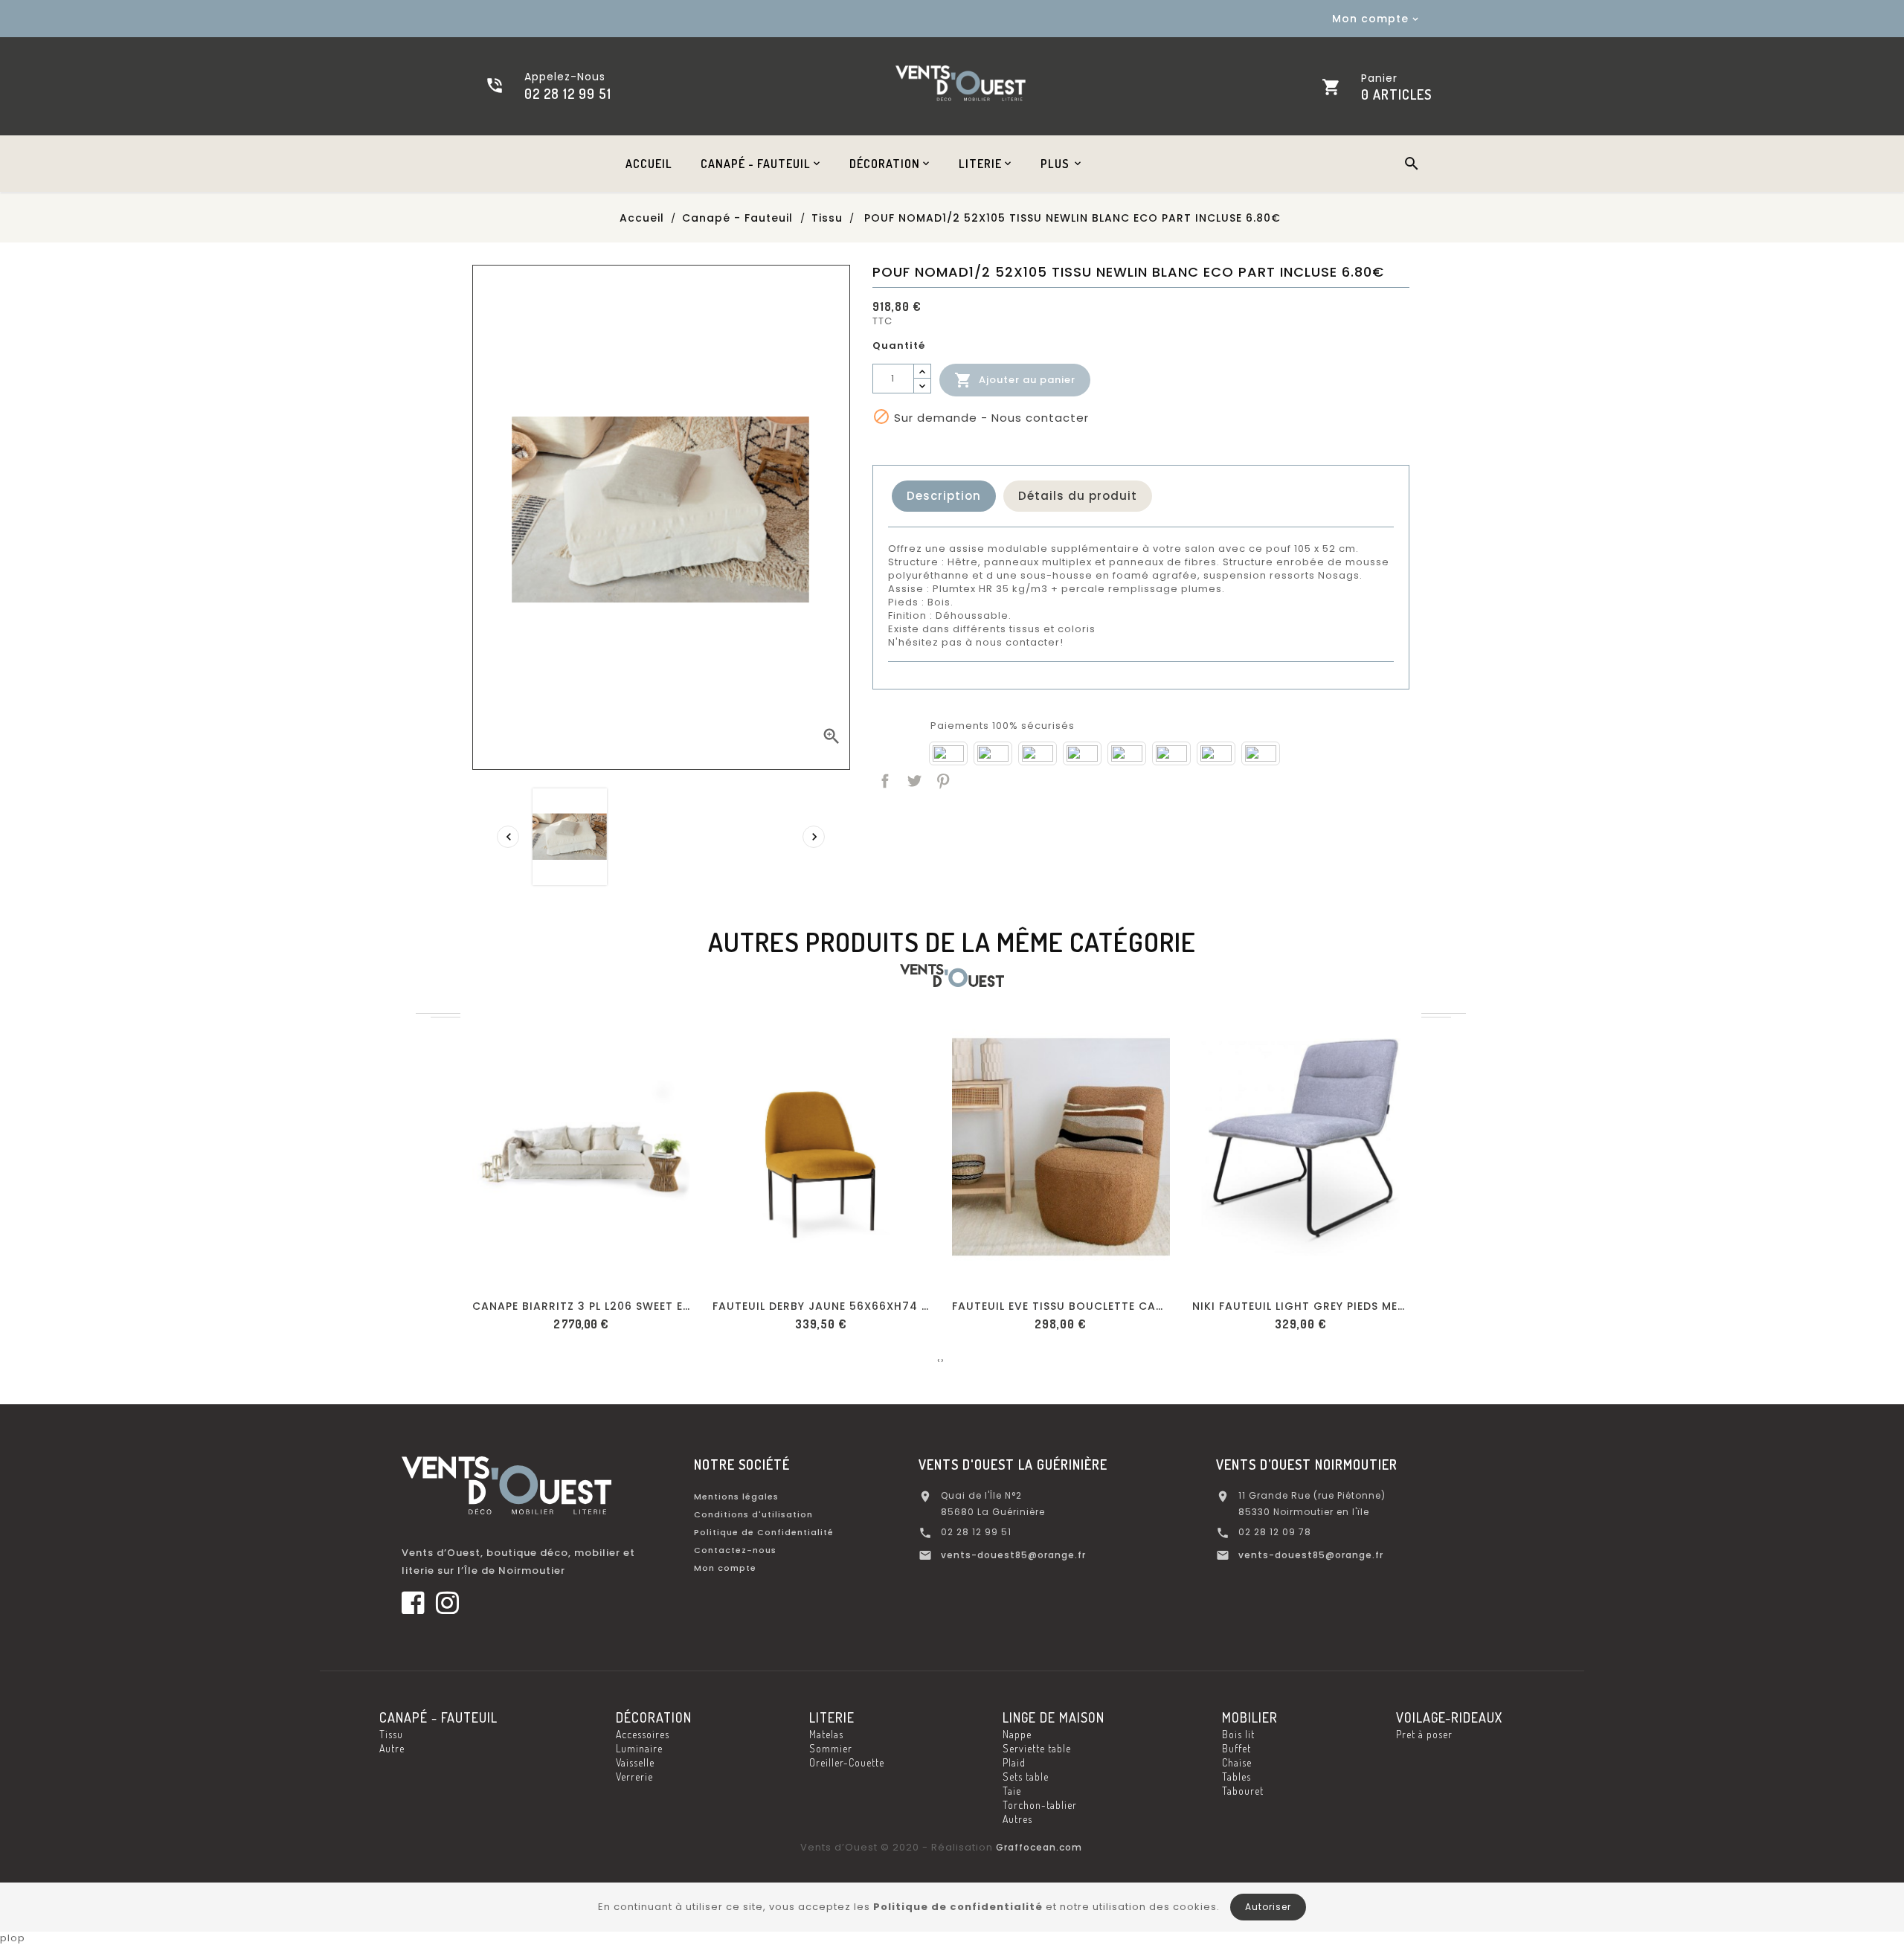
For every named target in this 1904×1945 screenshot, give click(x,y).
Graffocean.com (1039, 1847)
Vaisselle (635, 1762)
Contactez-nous (735, 1550)
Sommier (831, 1748)
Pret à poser (1424, 1734)
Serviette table (1037, 1748)
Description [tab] (944, 496)
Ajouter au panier (1015, 380)
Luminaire (639, 1748)
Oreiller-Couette (847, 1762)
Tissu (391, 1734)
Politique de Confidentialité (764, 1532)
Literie (832, 1717)
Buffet (1236, 1748)
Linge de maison (1054, 1717)
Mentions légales (736, 1496)
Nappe (1017, 1734)
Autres (1017, 1819)
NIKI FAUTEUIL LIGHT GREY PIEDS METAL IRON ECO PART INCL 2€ (1301, 1306)
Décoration (654, 1717)
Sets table (1026, 1777)
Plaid (1014, 1762)
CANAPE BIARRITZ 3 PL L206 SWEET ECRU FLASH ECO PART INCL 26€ (581, 1306)
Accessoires (643, 1734)
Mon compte (725, 1568)
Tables (1236, 1777)
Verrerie (634, 1777)
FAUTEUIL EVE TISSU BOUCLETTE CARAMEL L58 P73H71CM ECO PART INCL (1061, 1306)
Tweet (913, 779)
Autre (392, 1748)
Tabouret (1243, 1791)
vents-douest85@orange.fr (1013, 1555)
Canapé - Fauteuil (438, 1717)
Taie (1012, 1791)
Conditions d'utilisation (753, 1514)
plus (1055, 164)
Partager (884, 779)
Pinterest (942, 779)
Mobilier (1250, 1717)
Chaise (1237, 1762)
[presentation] (508, 837)
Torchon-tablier (1040, 1805)
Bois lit (1238, 1734)
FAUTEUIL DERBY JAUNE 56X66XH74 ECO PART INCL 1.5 (821, 1306)
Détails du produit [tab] (1078, 496)
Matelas (826, 1734)
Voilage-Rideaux (1449, 1717)
